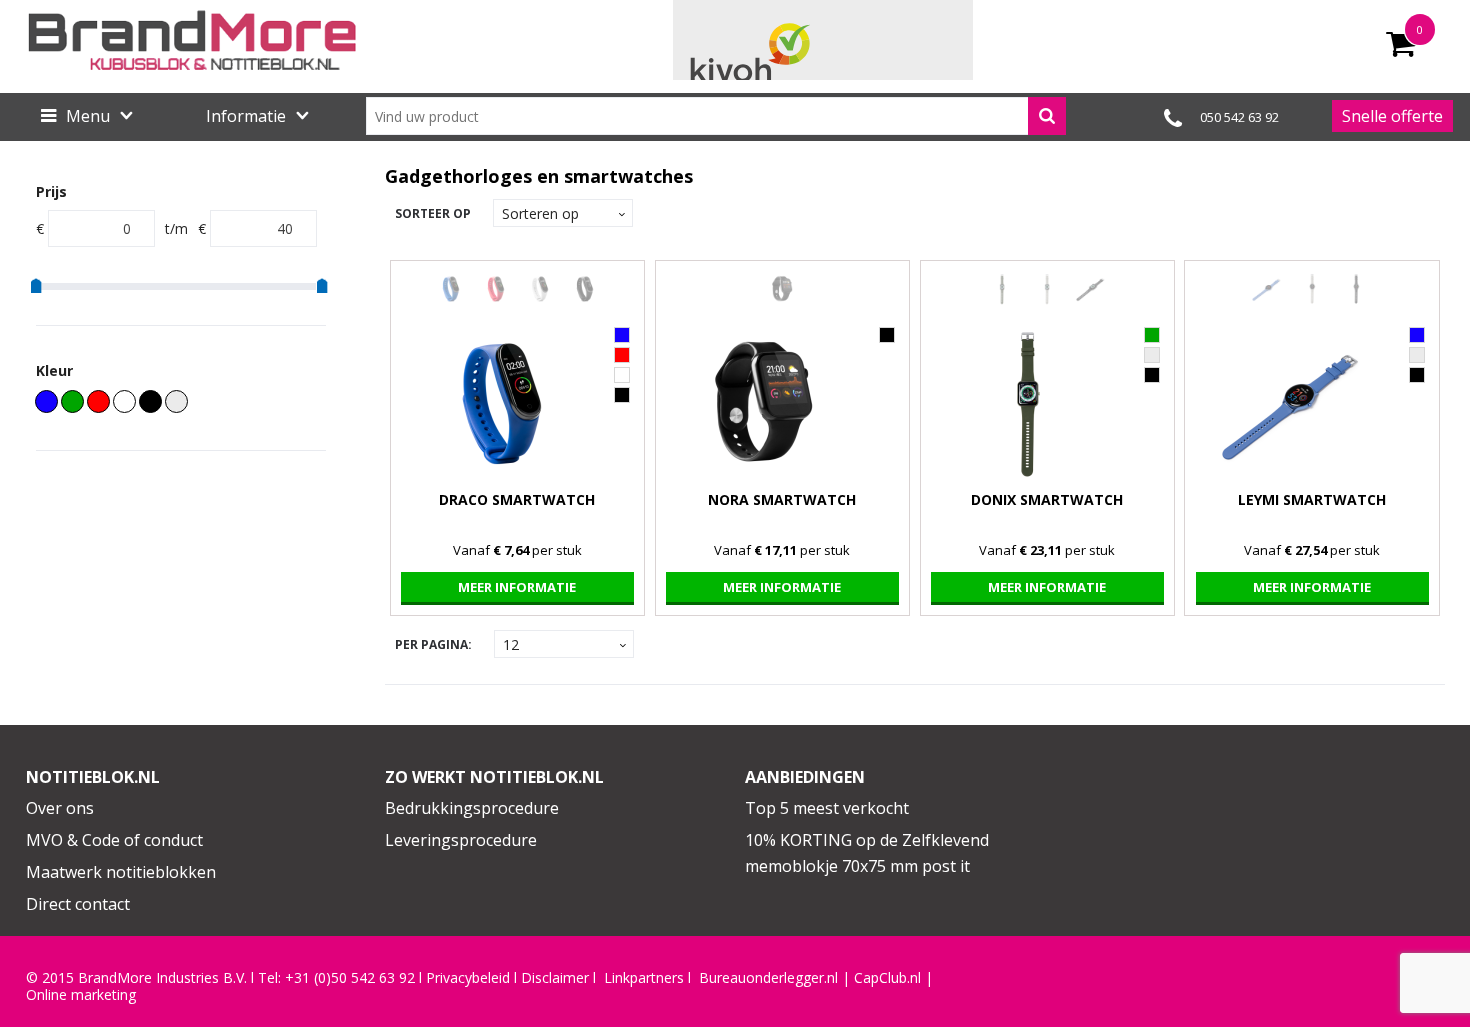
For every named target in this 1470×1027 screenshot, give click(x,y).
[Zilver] (176, 401)
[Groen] (72, 401)
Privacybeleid (468, 978)
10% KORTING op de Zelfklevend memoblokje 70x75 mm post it (867, 853)
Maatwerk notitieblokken (121, 872)
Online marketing (81, 995)
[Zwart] (150, 401)
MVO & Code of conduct (114, 840)
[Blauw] (46, 401)
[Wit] (124, 401)
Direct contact (78, 904)
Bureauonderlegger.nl (768, 978)
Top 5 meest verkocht (827, 808)
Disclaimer (555, 978)
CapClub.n (886, 978)
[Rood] (98, 401)
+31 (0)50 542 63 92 (350, 978)
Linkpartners (644, 978)
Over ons (60, 808)
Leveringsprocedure (461, 840)
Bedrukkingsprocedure (472, 808)
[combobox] (716, 116)
